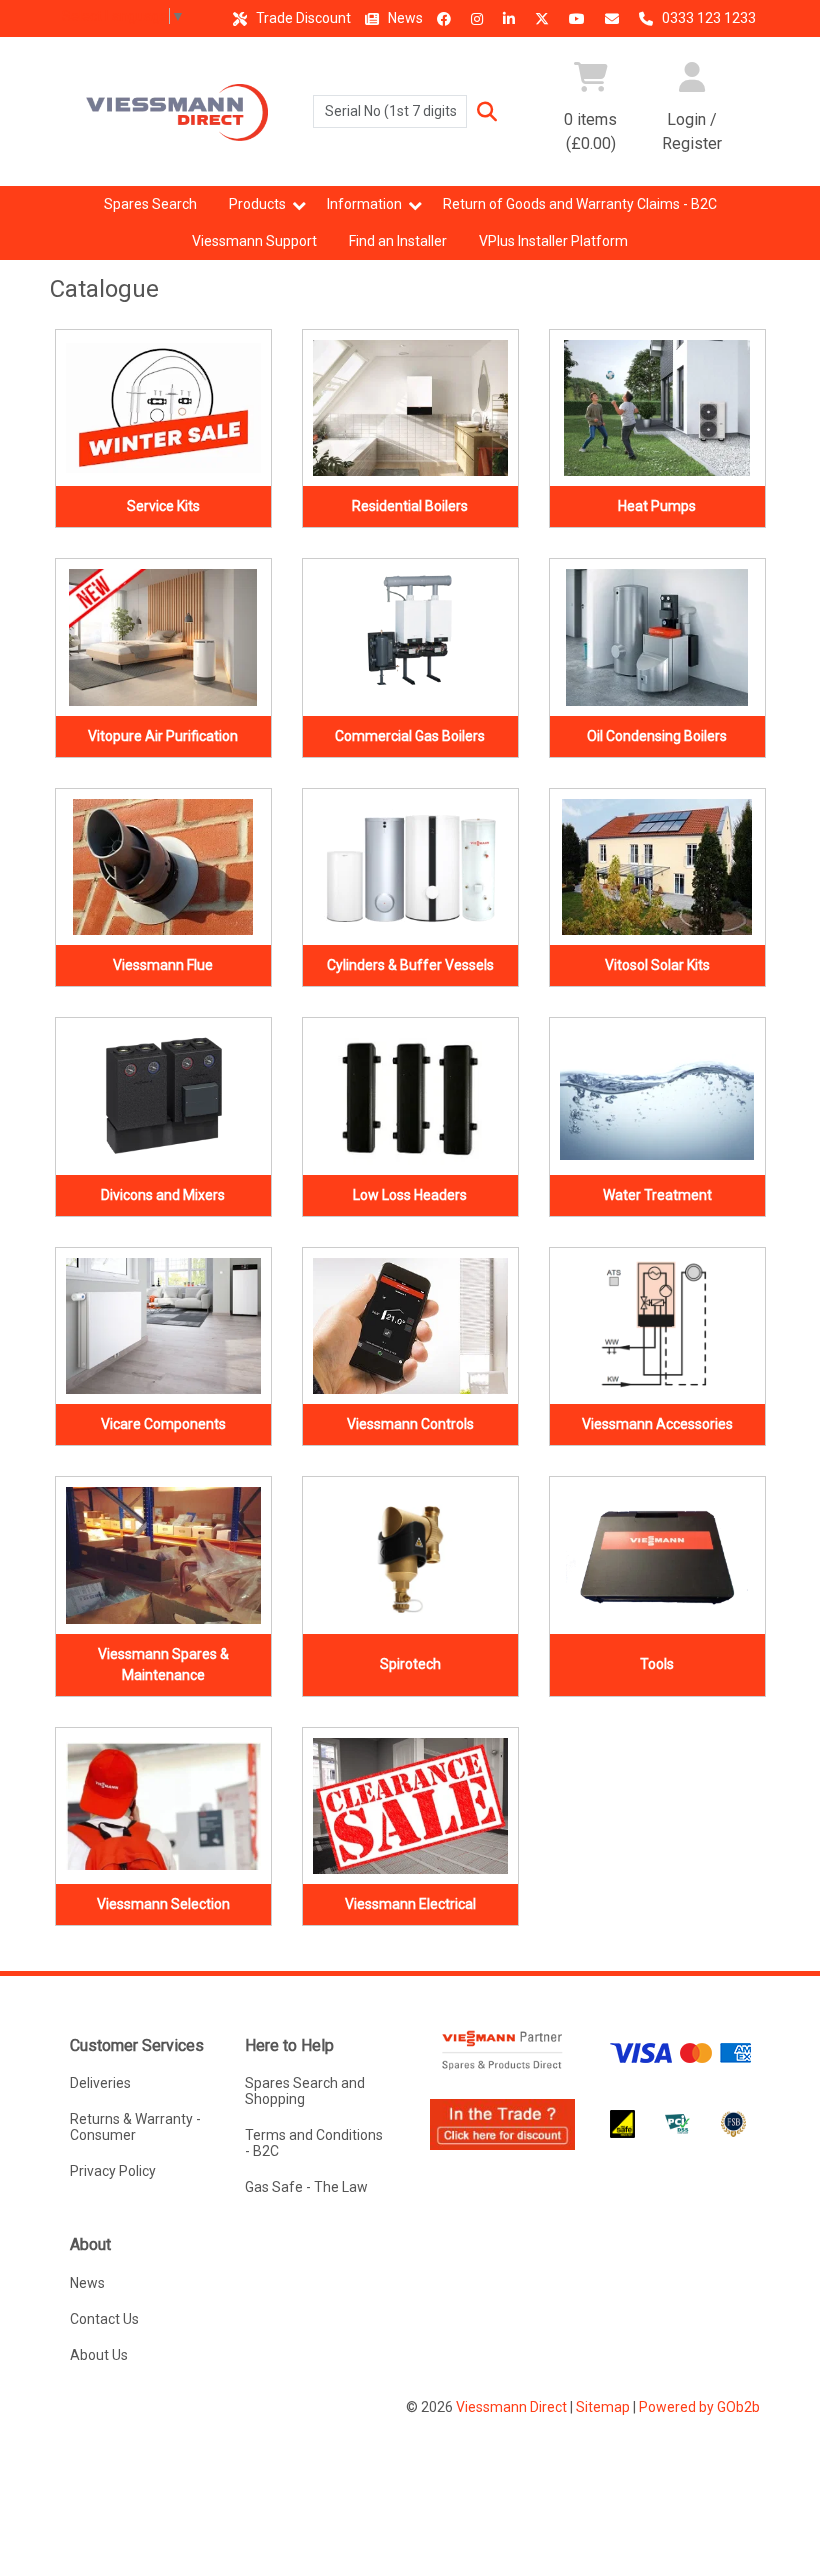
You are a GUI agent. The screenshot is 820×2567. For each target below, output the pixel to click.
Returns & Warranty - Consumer (135, 2127)
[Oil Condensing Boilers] (657, 637)
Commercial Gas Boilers (410, 736)
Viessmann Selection (163, 1904)
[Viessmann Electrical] (410, 1806)
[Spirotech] (410, 1555)
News (404, 18)
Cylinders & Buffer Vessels (410, 965)
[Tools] (657, 1555)
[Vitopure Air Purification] (163, 637)
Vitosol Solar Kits (657, 965)
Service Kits (163, 506)
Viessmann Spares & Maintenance (163, 1664)
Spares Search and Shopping (305, 2091)
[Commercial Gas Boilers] (410, 637)
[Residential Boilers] (410, 408)
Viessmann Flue (163, 965)
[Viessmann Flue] (163, 867)
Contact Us (104, 2319)
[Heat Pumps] (657, 408)
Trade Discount (302, 18)
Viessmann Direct (511, 2407)
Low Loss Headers (410, 1195)
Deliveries (100, 2083)
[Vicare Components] (163, 1326)
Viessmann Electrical (410, 1904)
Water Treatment (657, 1195)
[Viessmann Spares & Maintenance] (163, 1555)
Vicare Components (163, 1424)
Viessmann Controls (410, 1424)
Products (257, 204)
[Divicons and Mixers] (163, 1096)
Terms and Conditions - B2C (314, 2143)
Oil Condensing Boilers (657, 736)
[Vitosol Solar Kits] (657, 867)
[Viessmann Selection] (163, 1806)
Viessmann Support (254, 241)
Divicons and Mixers (163, 1195)
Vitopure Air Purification (163, 736)
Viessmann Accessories (657, 1424)
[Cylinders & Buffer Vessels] (410, 867)
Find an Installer (398, 241)
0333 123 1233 (707, 18)
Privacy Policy (113, 2171)
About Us (99, 2355)
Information (364, 204)
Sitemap (603, 2407)
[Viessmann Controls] (410, 1326)
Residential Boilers (410, 506)
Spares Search (150, 204)
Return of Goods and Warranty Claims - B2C (580, 204)
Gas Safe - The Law (306, 2187)
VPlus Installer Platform (553, 241)
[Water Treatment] (657, 1096)
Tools (657, 1664)
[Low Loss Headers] (410, 1096)
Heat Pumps (657, 506)
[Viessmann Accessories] (657, 1326)
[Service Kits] (163, 408)
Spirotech (410, 1664)
